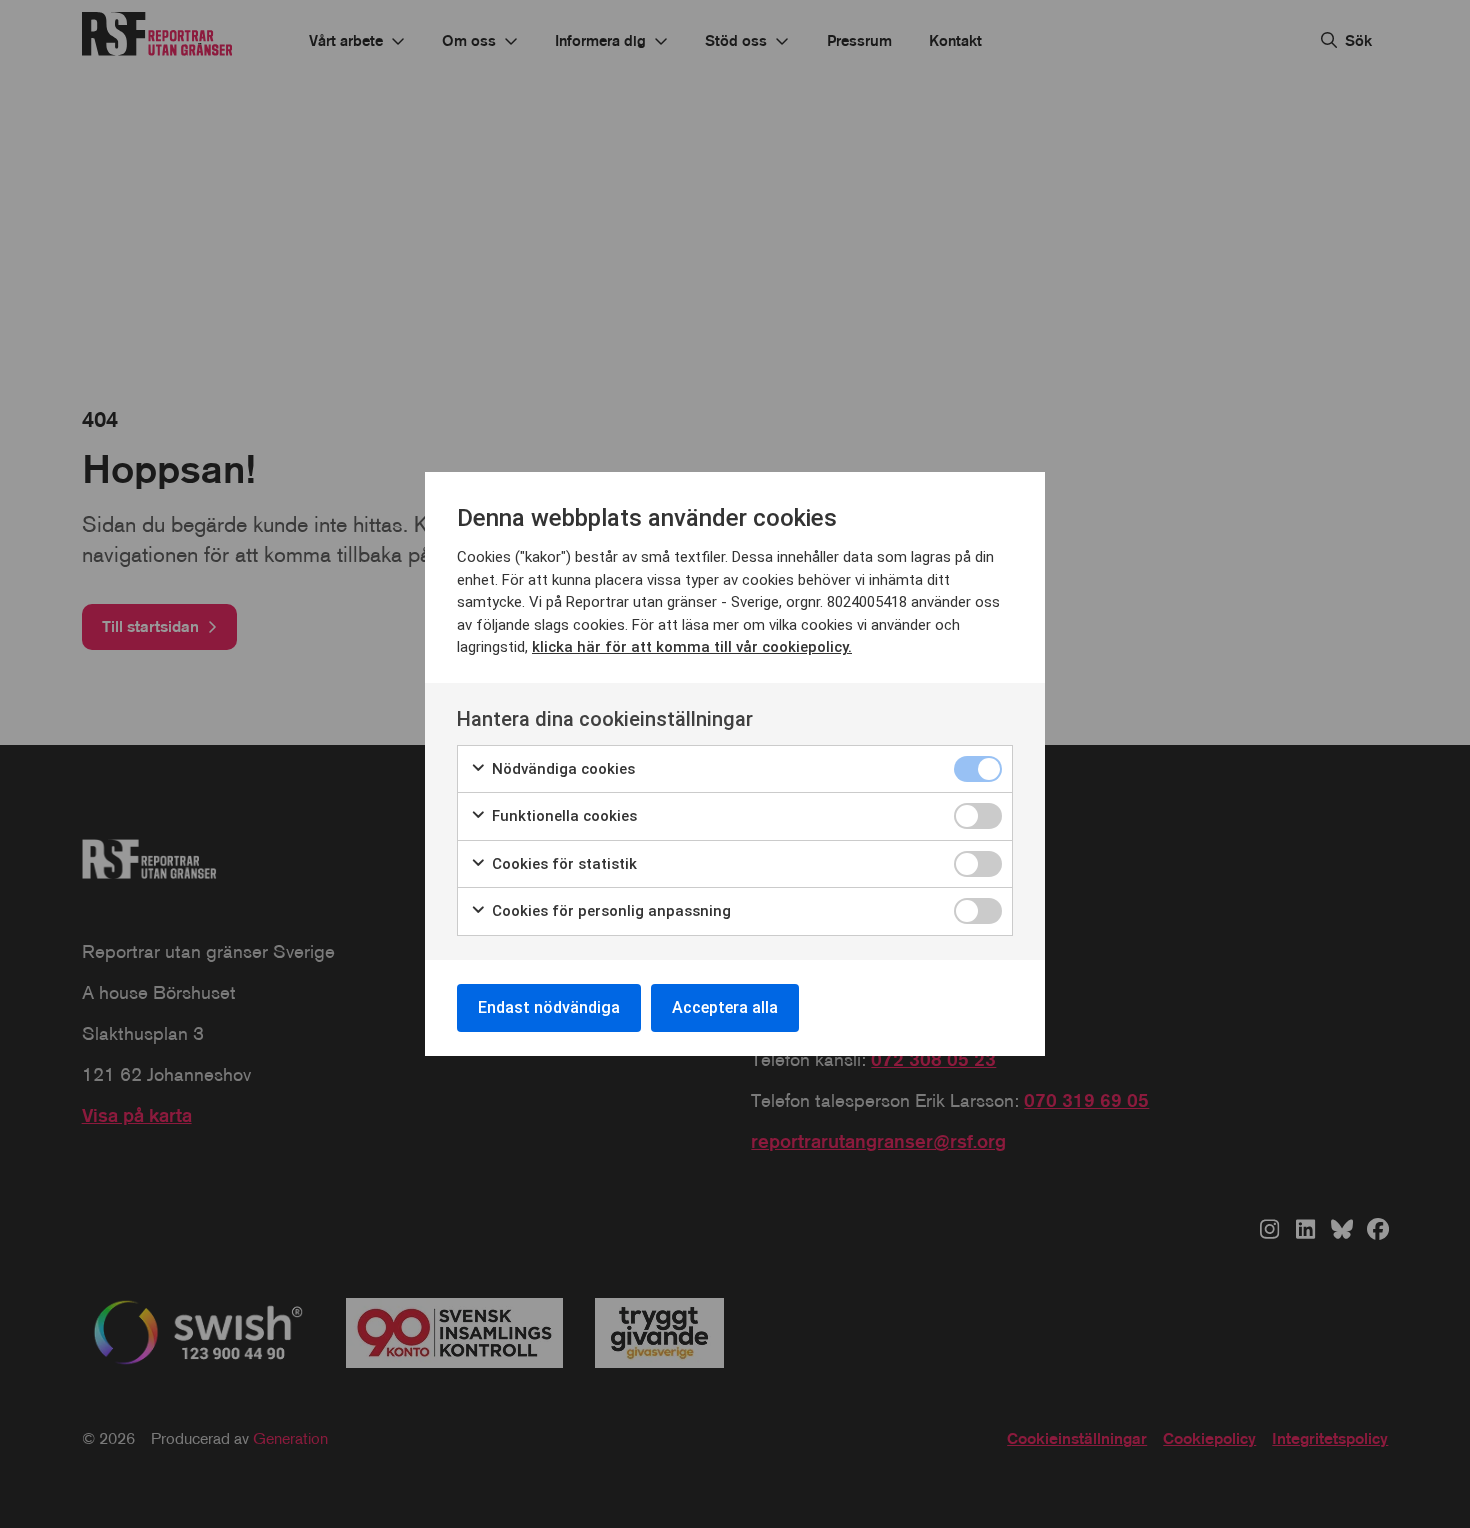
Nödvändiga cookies (561, 769)
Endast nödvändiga (549, 1007)
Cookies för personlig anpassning (609, 911)
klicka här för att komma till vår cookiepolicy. (692, 647)
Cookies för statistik (562, 864)
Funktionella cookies (562, 816)
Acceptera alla (725, 1007)
